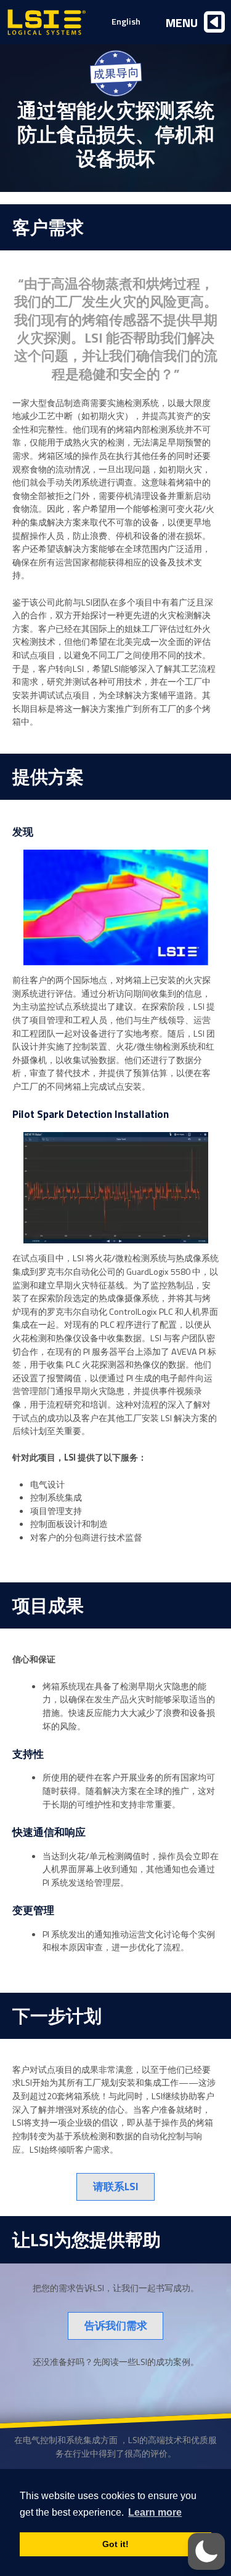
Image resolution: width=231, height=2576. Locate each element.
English (126, 22)
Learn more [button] (155, 2512)
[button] (206, 2551)
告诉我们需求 (116, 2325)
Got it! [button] (115, 2544)
